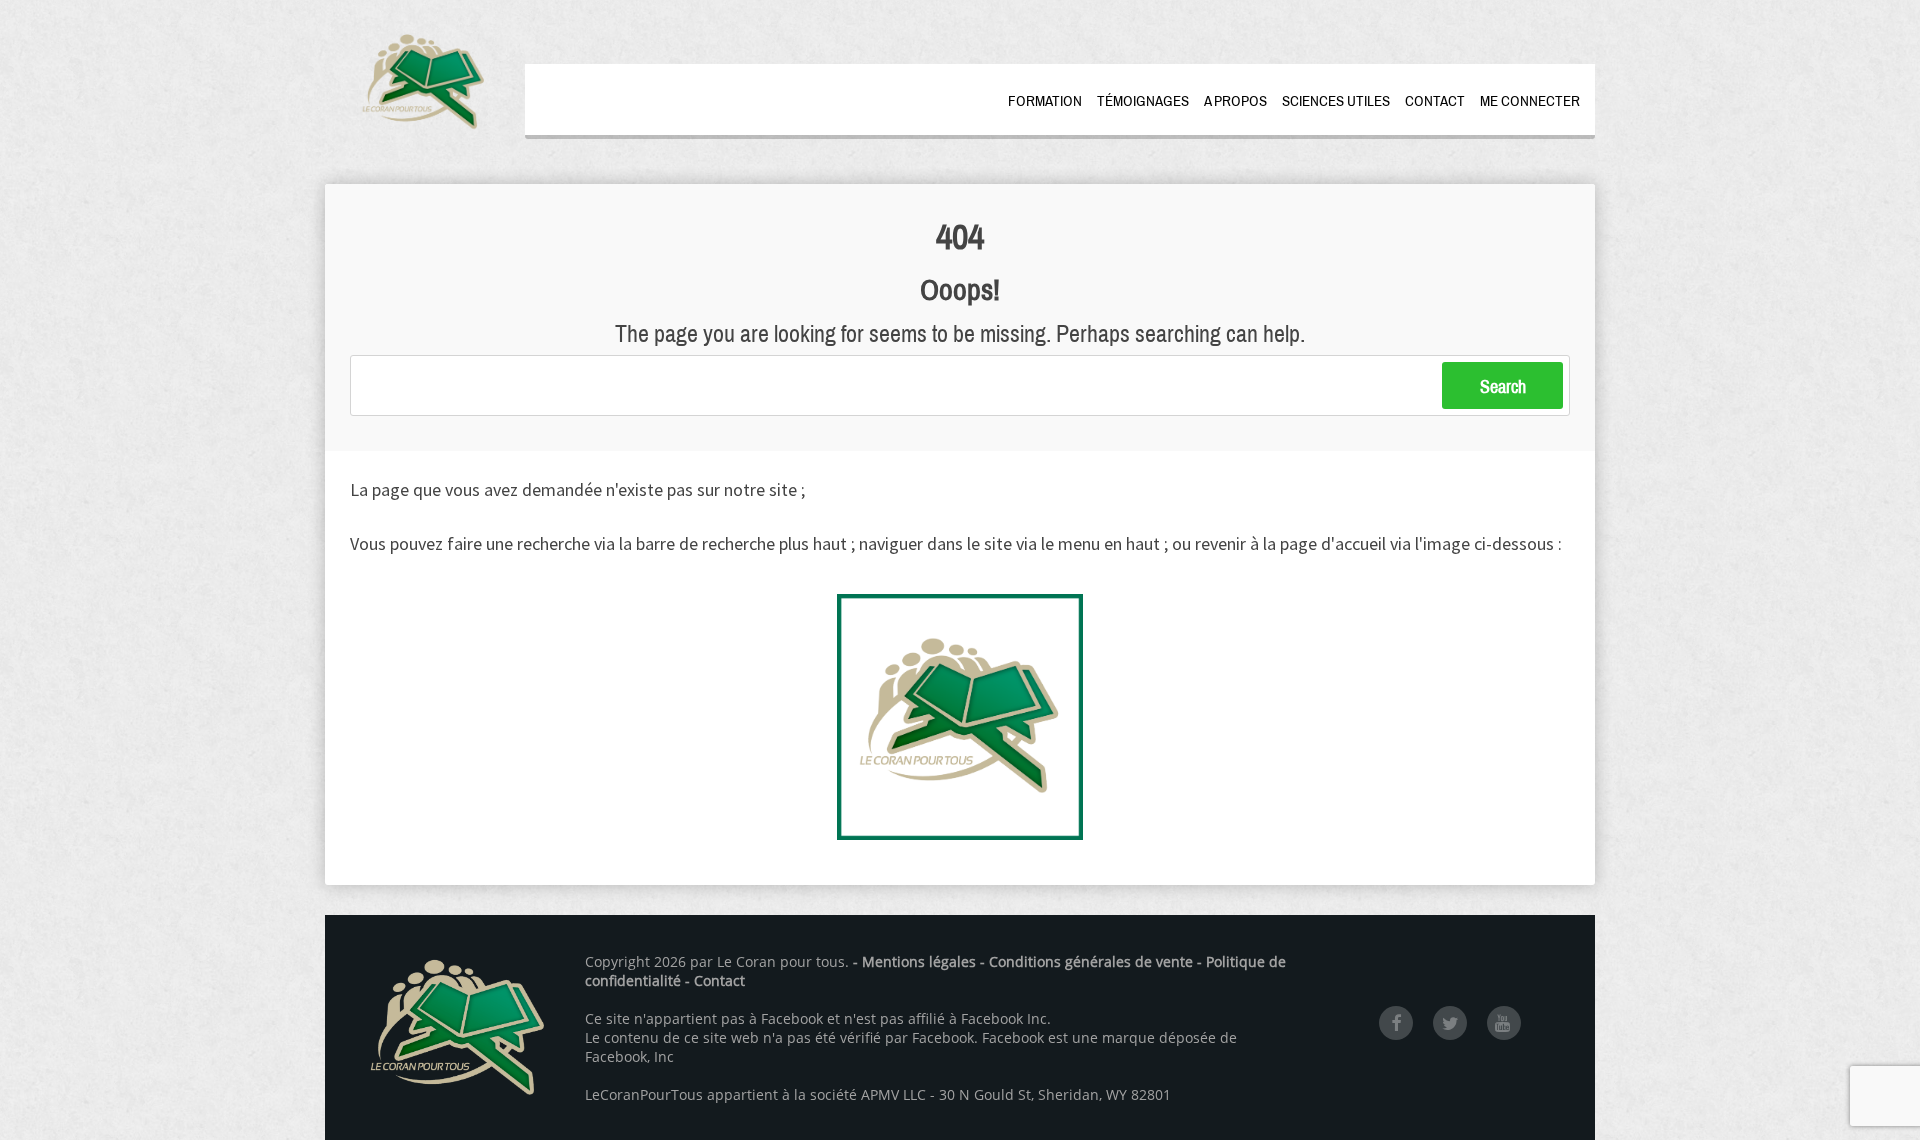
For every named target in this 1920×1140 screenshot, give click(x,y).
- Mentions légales (914, 961)
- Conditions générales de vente (1086, 961)
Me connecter (1530, 101)
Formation (1045, 101)
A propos (1235, 101)
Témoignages (1143, 101)
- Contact (715, 980)
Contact (1435, 101)
